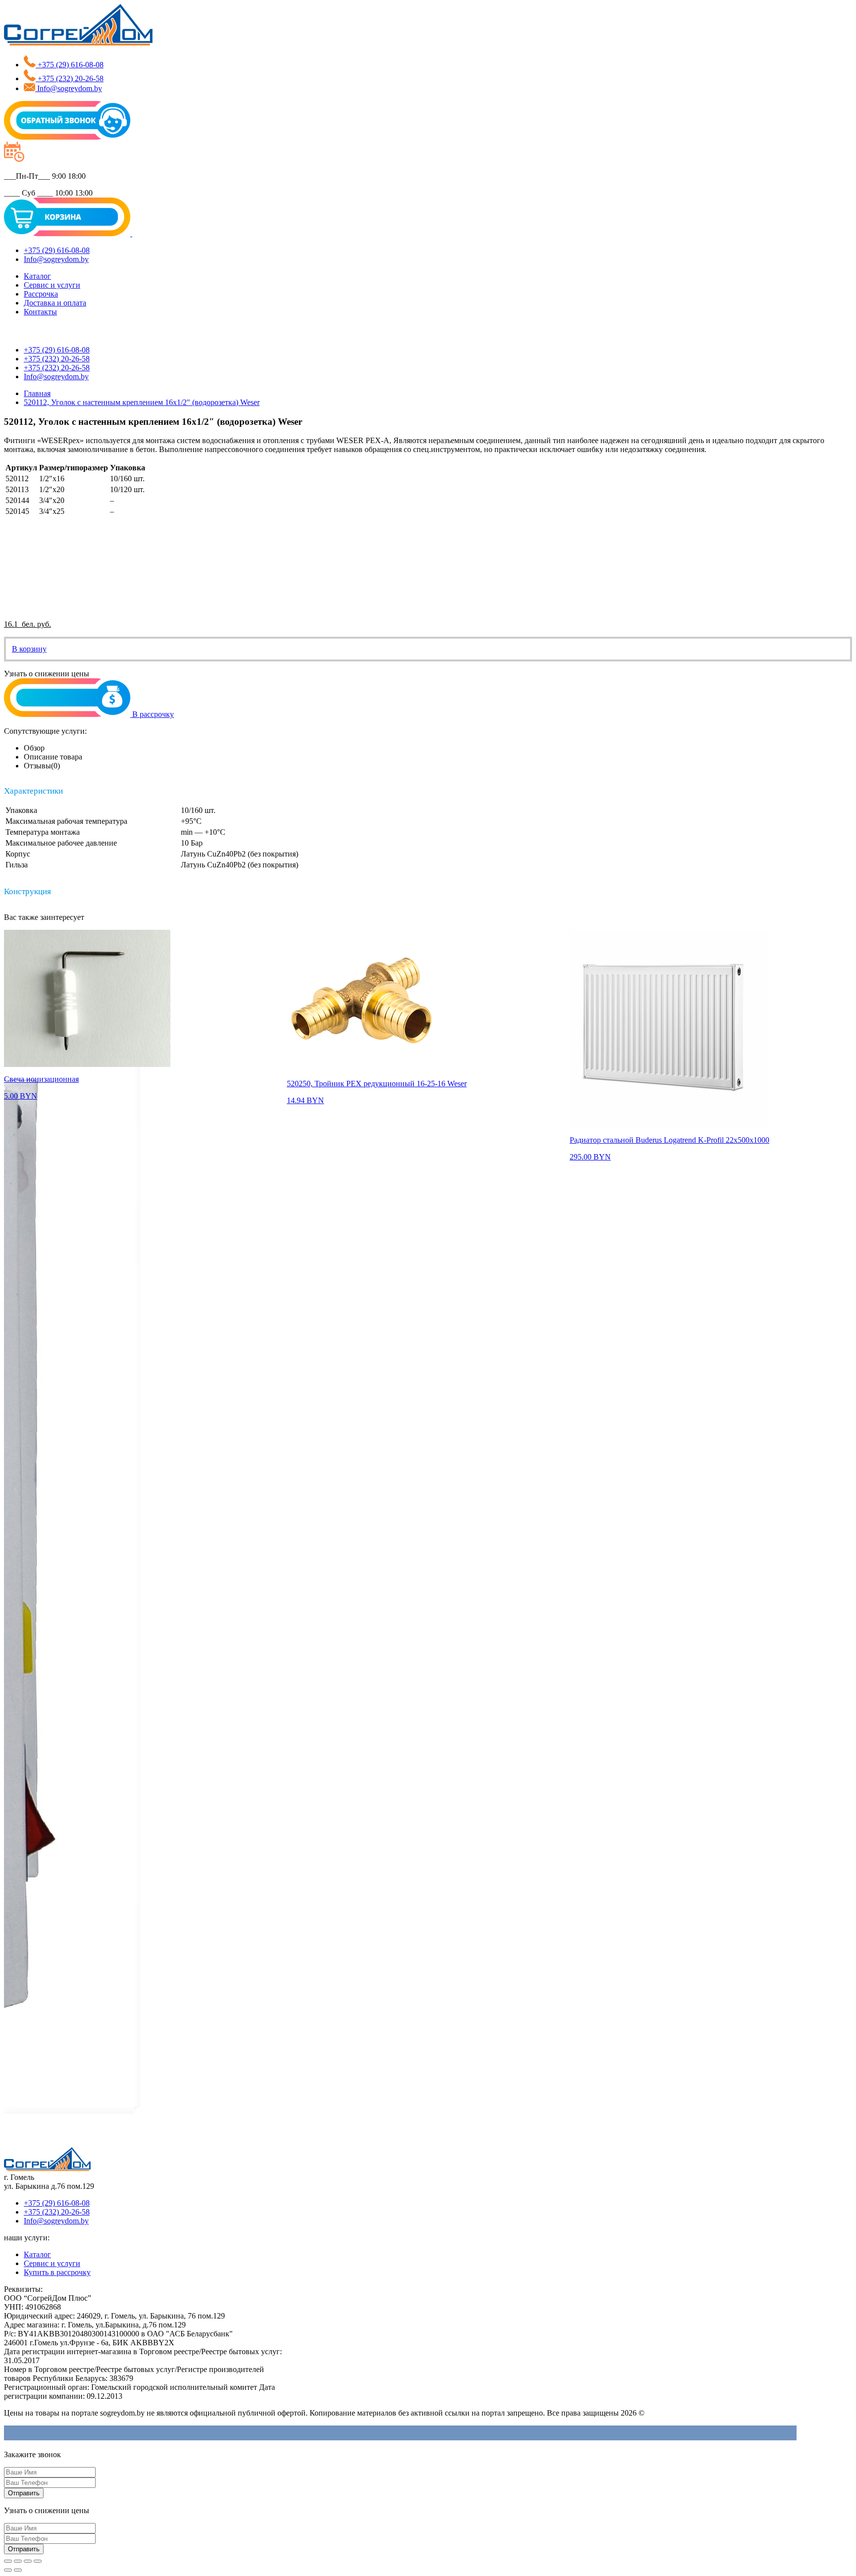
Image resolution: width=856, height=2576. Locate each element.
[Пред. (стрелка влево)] (8, 2570)
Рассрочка (41, 294)
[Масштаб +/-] (38, 2561)
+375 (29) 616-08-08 (57, 2203)
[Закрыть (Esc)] (8, 2561)
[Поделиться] (18, 2561)
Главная (37, 393)
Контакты (40, 312)
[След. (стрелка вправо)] (18, 2570)
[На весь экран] (28, 2561)
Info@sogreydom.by (56, 2221)
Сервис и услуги (52, 285)
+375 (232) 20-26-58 (57, 2212)
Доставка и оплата (55, 303)
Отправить (24, 2493)
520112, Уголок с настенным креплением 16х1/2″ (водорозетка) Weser (142, 402)
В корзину (29, 649)
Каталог (37, 276)
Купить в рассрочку (57, 2272)
